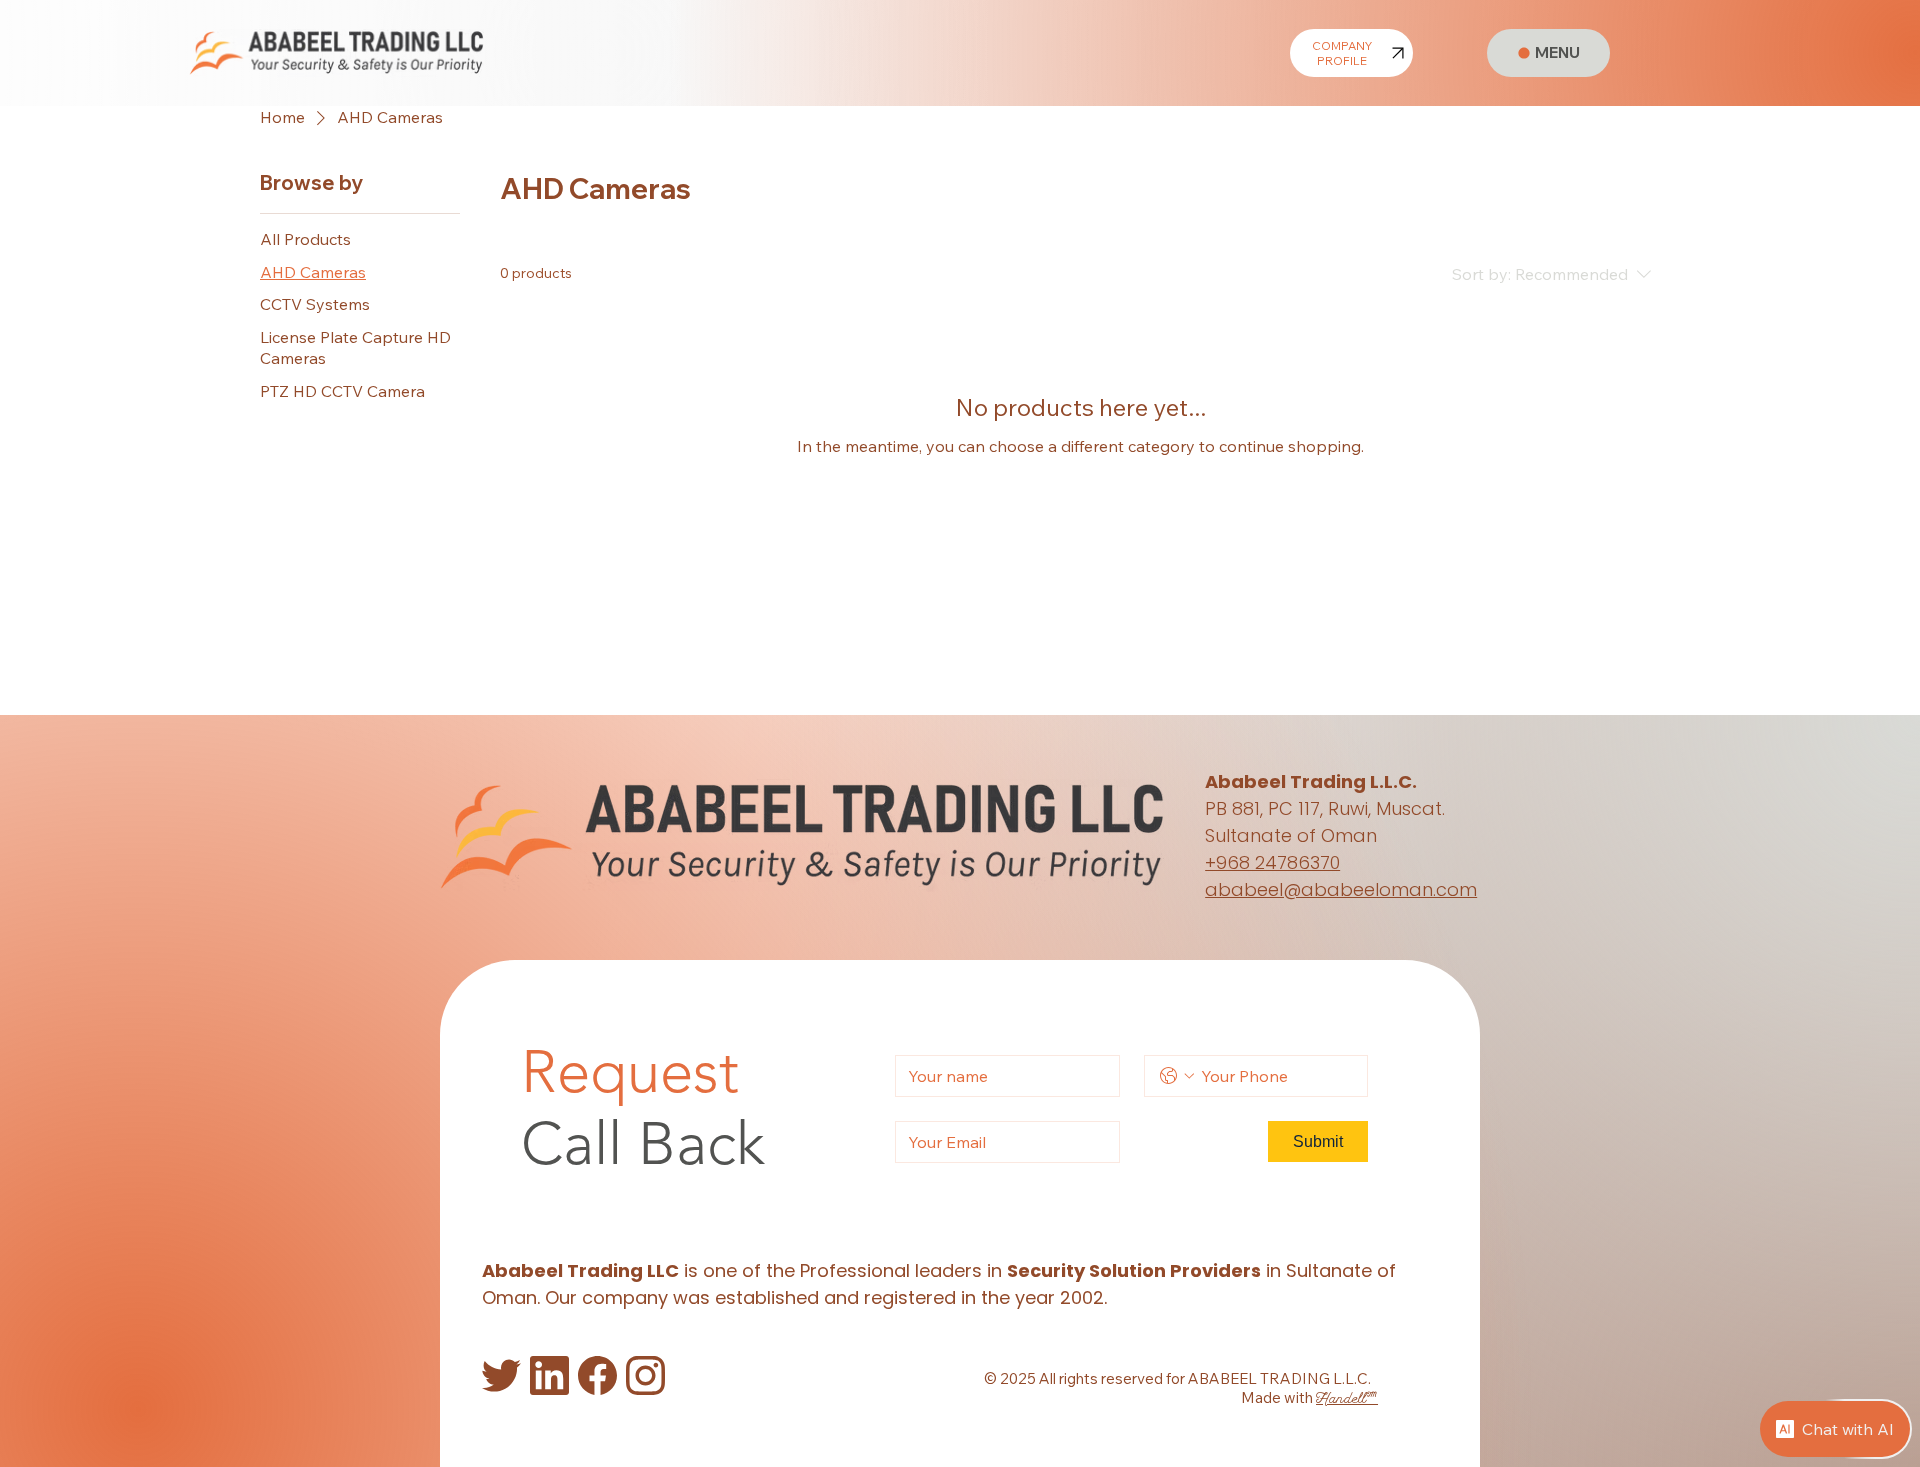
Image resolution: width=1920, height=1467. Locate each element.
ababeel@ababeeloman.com (1341, 889)
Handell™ (1347, 1399)
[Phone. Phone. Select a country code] (1177, 1076)
